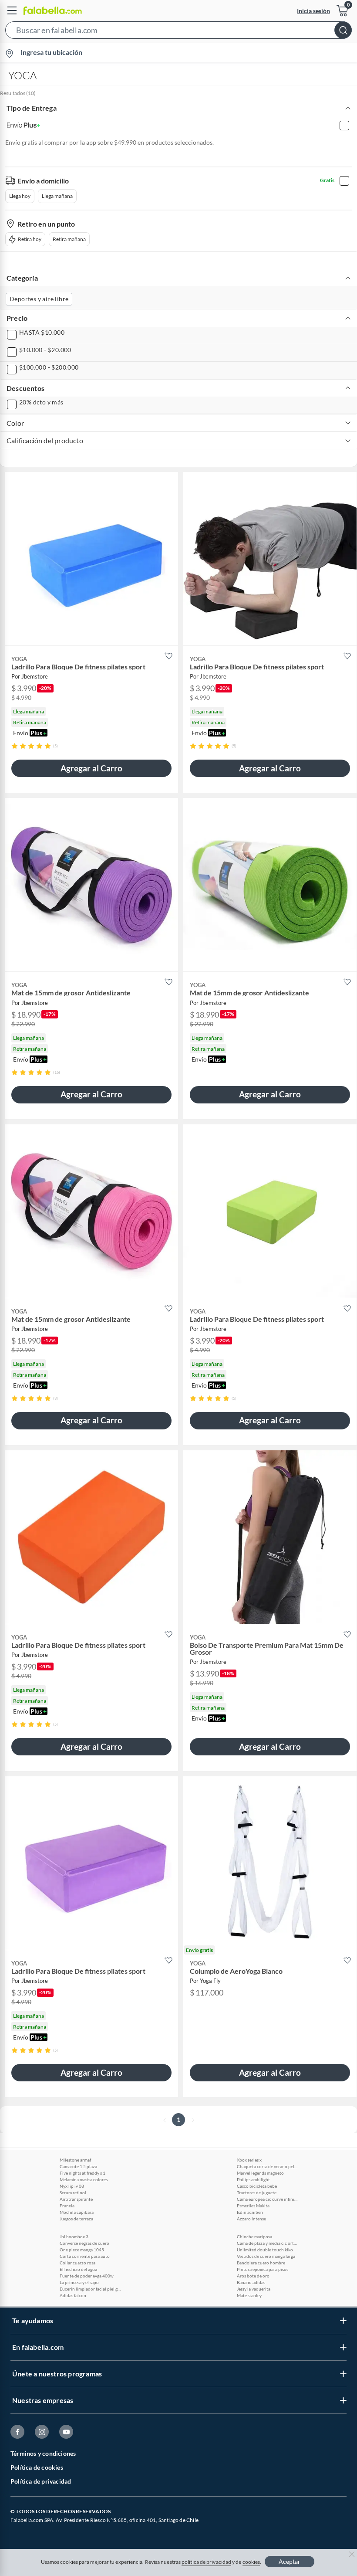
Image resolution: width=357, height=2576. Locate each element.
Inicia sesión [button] (313, 11)
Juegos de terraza (76, 2219)
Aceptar (290, 2561)
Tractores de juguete (257, 2192)
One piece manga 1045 (82, 2250)
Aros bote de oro (253, 2276)
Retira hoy (30, 239)
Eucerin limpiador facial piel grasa (90, 2289)
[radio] (15, 746)
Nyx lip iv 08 (72, 2186)
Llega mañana (57, 196)
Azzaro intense (251, 2219)
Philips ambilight (253, 2179)
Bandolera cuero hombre (261, 2263)
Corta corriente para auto (85, 2256)
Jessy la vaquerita (254, 2289)
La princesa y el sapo (79, 2282)
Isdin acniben (250, 2212)
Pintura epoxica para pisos (263, 2269)
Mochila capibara (77, 2212)
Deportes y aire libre (39, 299)
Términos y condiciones (43, 2453)
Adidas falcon (73, 2295)
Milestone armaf (75, 2160)
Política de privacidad (41, 2481)
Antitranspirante (76, 2199)
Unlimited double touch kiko (265, 2250)
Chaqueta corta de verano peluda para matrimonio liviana (267, 2166)
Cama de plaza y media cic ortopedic (267, 2243)
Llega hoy (20, 196)
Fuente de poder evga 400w (87, 2276)
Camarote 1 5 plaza (78, 2166)
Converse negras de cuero (84, 2243)
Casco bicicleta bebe (257, 2186)
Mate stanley (249, 2295)
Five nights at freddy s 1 (83, 2173)
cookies (251, 2562)
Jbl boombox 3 (74, 2237)
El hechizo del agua (78, 2269)
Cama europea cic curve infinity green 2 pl (267, 2199)
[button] (178, 32)
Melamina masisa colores (84, 2179)
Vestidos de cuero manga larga (266, 2256)
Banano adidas (251, 2282)
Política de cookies (37, 2467)
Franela (67, 2206)
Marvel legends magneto (260, 2173)
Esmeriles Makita (253, 2206)
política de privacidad (206, 2562)
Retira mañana (69, 239)
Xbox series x (249, 2160)
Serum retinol (73, 2192)
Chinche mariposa (254, 2237)
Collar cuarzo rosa (77, 2263)
